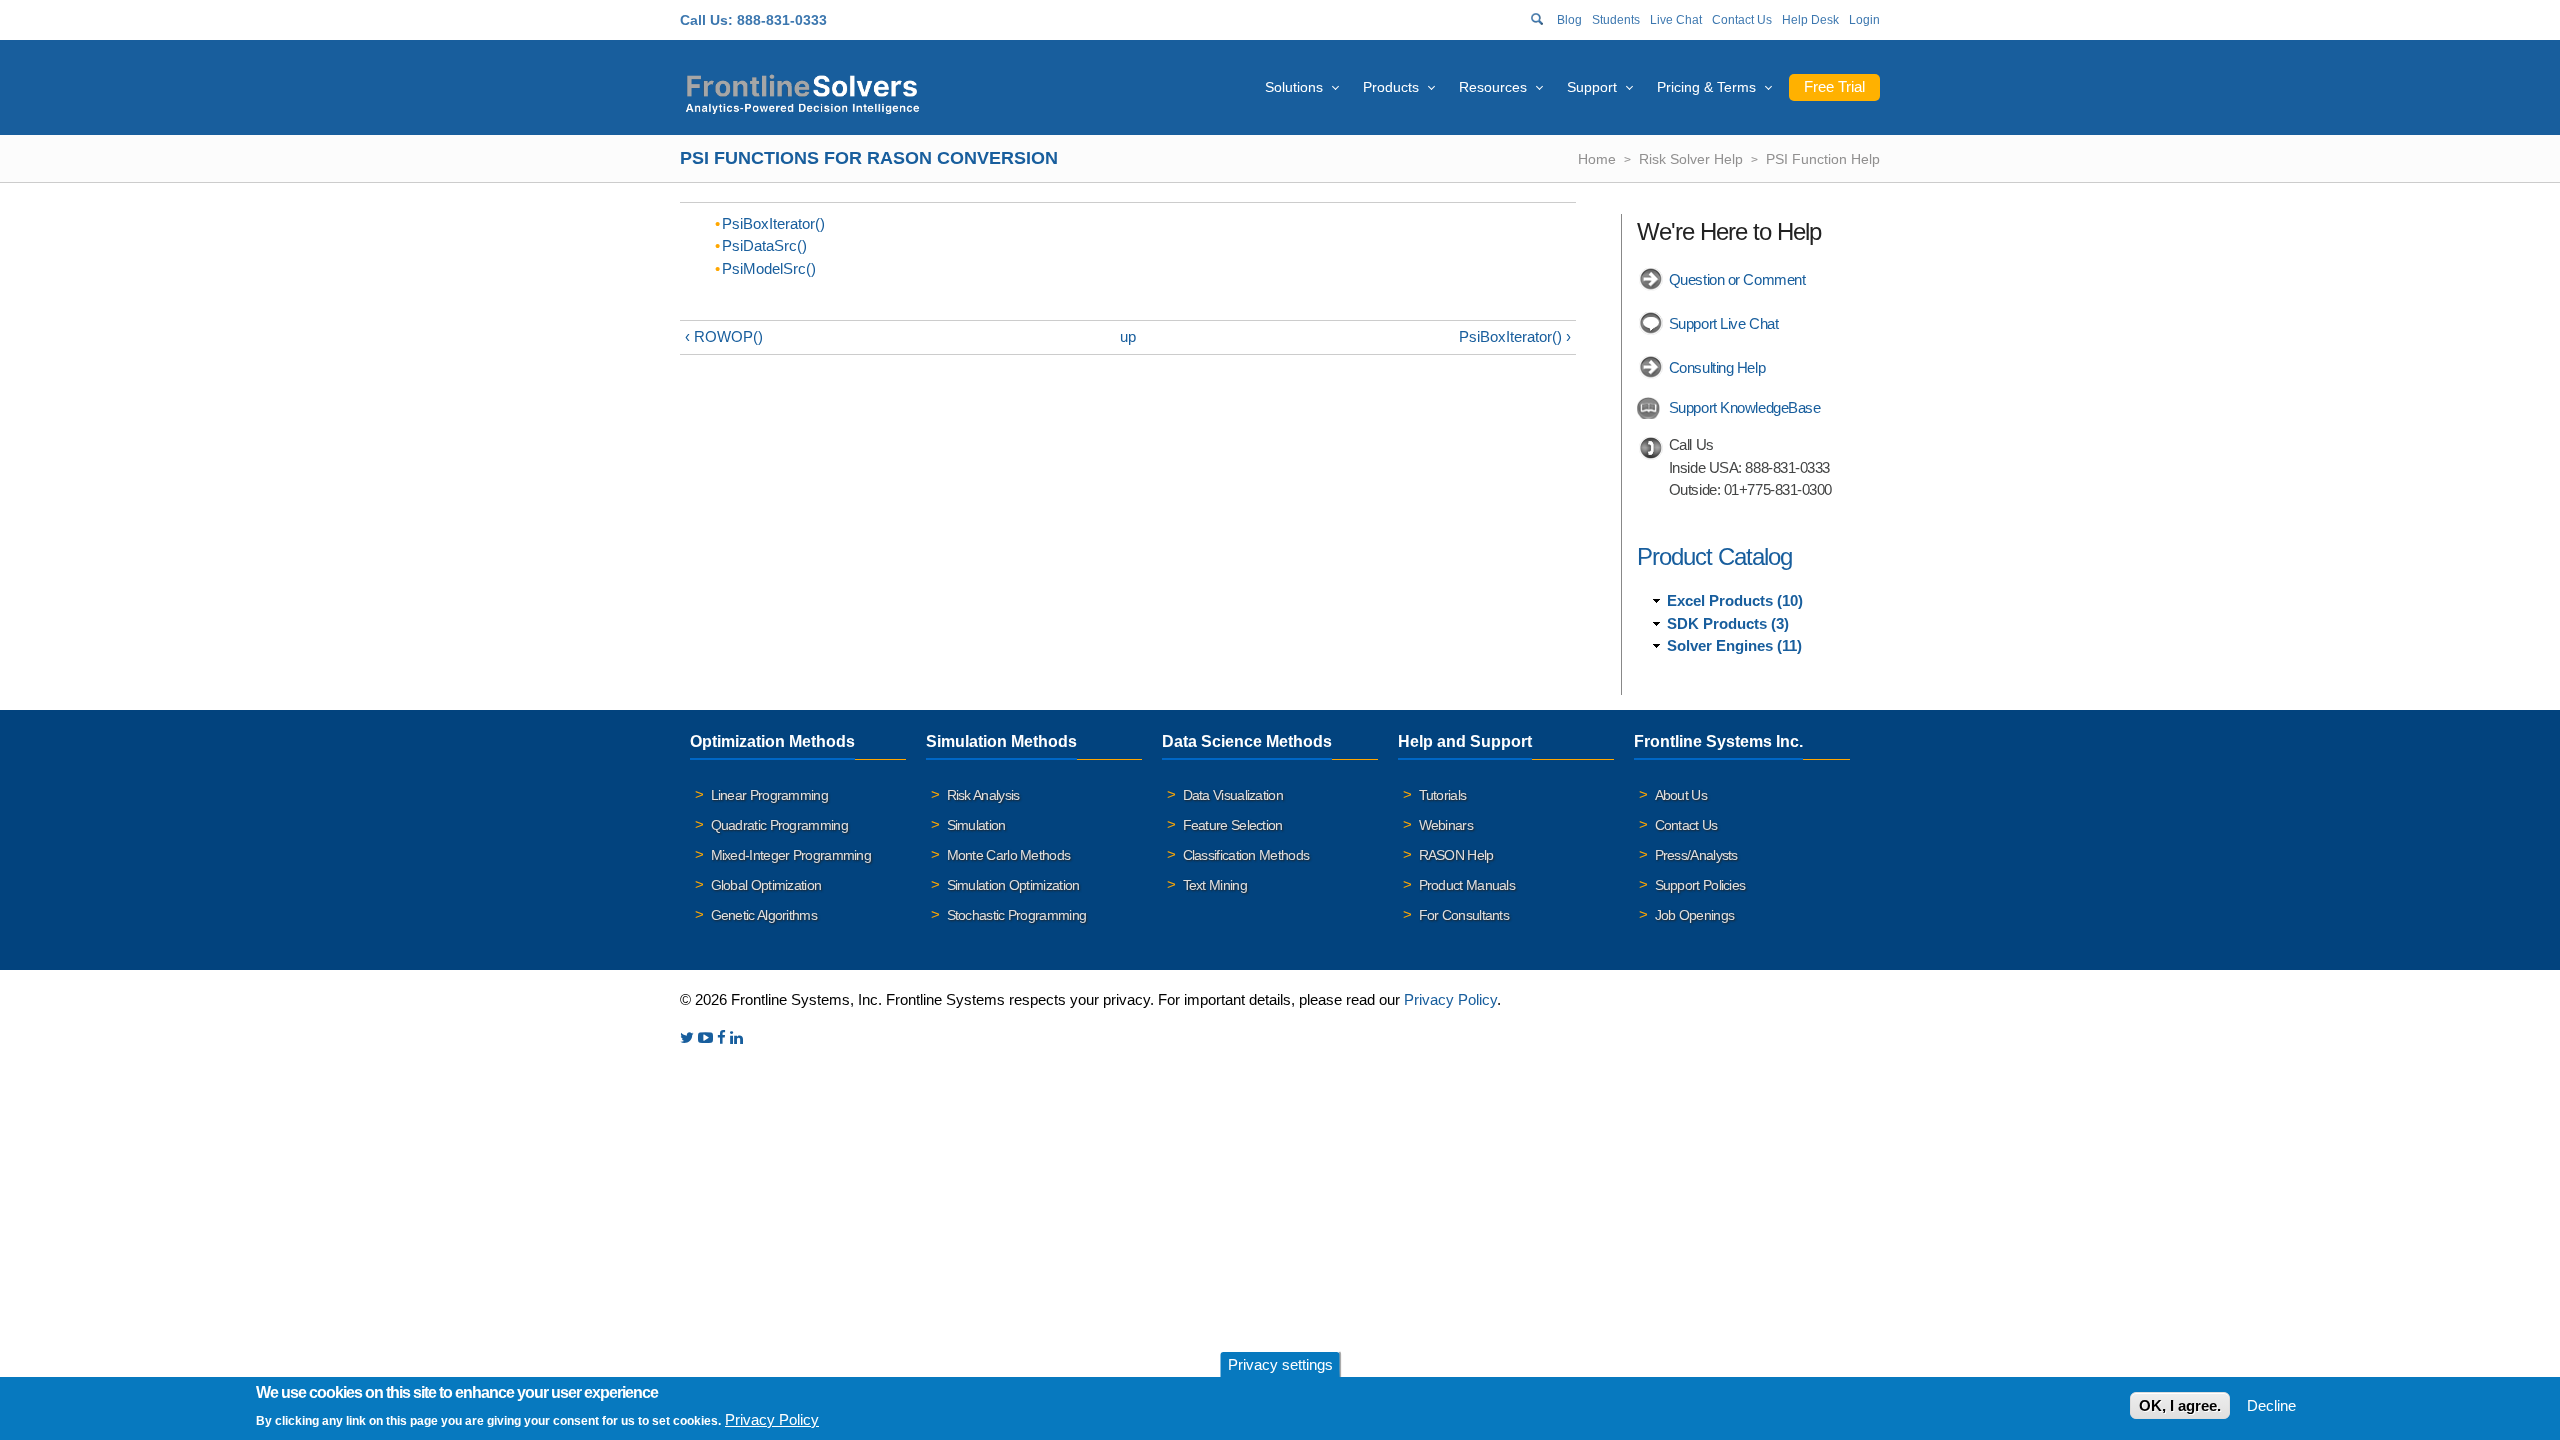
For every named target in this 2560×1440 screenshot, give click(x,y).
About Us (1681, 795)
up (1128, 336)
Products (1391, 87)
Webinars (1446, 825)
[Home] (802, 91)
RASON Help (1456, 855)
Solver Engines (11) (1734, 645)
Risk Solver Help (1691, 159)
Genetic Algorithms (764, 915)
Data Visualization (1233, 795)
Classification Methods (1246, 855)
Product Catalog (1714, 556)
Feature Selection (1233, 825)
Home (1597, 159)
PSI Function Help (1823, 159)
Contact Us (1742, 20)
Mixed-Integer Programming (791, 855)
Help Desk (1810, 20)
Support (1592, 87)
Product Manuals (1467, 885)
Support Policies (1700, 885)
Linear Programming (769, 795)
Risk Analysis (983, 795)
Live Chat (1676, 20)
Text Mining (1215, 885)
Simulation (976, 825)
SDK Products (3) (1728, 623)
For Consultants (1464, 915)
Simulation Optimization (1013, 885)
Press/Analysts (1696, 855)
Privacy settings (1280, 1364)
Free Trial (1834, 86)
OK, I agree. (2180, 1405)
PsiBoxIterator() (773, 223)
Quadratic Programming (779, 825)
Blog (1569, 20)
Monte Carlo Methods (1009, 855)
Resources (1493, 87)
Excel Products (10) (1735, 600)
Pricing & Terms (1706, 87)
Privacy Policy (1450, 999)
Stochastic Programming (1017, 915)
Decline (2271, 1405)
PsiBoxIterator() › (1515, 336)
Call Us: (706, 20)
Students (1616, 20)
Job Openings (1695, 915)
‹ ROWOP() (724, 336)
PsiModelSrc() (769, 268)
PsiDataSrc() (764, 245)
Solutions (1294, 87)
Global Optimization (766, 885)
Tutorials (1443, 795)
